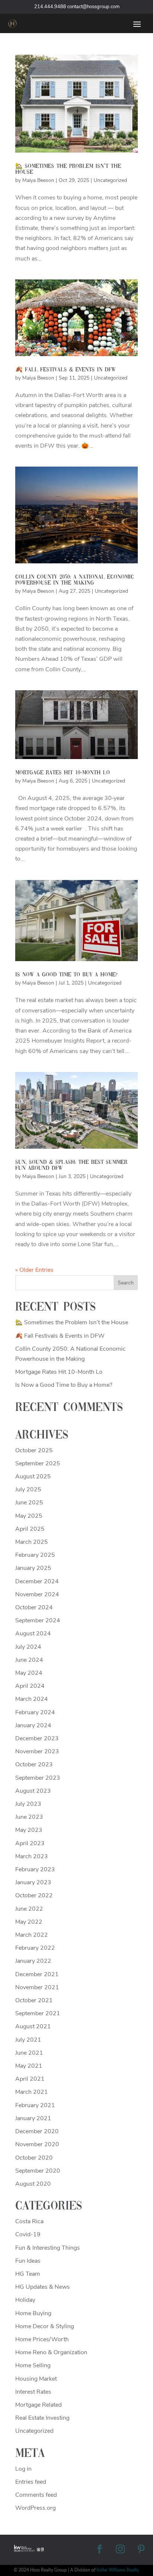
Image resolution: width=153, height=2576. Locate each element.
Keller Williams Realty (118, 2570)
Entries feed (31, 2482)
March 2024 (32, 1699)
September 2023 (38, 1778)
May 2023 (29, 1830)
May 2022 (29, 1922)
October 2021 (34, 2000)
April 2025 (30, 1529)
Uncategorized (110, 180)
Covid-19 (28, 2234)
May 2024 (29, 1673)
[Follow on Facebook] (100, 2549)
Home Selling (33, 2365)
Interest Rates (33, 2392)
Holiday (25, 2300)
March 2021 (32, 2092)
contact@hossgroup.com (93, 7)
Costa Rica (29, 2221)
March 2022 (32, 1935)
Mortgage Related (38, 2405)
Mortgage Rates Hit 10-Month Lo (63, 773)
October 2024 (34, 1607)
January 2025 (33, 1568)
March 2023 (32, 1856)
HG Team (28, 2274)
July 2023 (28, 1804)
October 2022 (34, 1895)
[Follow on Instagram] (120, 2549)
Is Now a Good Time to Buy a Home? (66, 975)
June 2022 (29, 1909)
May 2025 (29, 1516)
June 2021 (29, 2053)
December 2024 (37, 1581)
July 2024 (28, 1647)
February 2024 (35, 1712)
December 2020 (37, 2131)
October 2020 (34, 2158)
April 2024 (30, 1686)
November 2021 (37, 1987)
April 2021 (30, 2079)
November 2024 (37, 1594)
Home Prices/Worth (42, 2339)
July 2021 (28, 2040)
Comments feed (36, 2495)
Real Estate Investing (42, 2418)
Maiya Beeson (38, 180)
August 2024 (33, 1633)
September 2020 (38, 2171)
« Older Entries (34, 1270)
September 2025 (38, 1463)
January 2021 (33, 2118)
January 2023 (33, 1882)
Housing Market (36, 2379)
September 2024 (38, 1620)
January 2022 (33, 1961)
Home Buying (33, 2313)
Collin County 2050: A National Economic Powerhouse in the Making (75, 580)
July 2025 (28, 1489)
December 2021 (37, 1974)
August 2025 (33, 1476)
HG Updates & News (43, 2287)
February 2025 (35, 1555)
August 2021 (33, 2026)
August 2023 (33, 1791)
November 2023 (37, 1751)
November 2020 (37, 2144)
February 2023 (35, 1869)
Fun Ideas (28, 2261)
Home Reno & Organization (51, 2352)
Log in (23, 2469)
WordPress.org (35, 2508)
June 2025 (29, 1503)
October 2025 (34, 1450)
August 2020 (33, 2184)
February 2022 (35, 1948)
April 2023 (30, 1843)
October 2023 (34, 1764)
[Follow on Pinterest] (141, 2549)
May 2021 (29, 2066)
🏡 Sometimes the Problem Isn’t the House (72, 1322)
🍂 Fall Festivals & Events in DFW (66, 370)
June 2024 (29, 1660)
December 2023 (37, 1738)
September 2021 (38, 2013)
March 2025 (32, 1542)
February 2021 (35, 2105)
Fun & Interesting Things (48, 2248)
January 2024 (33, 1725)
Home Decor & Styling (45, 2326)
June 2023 (29, 1817)
